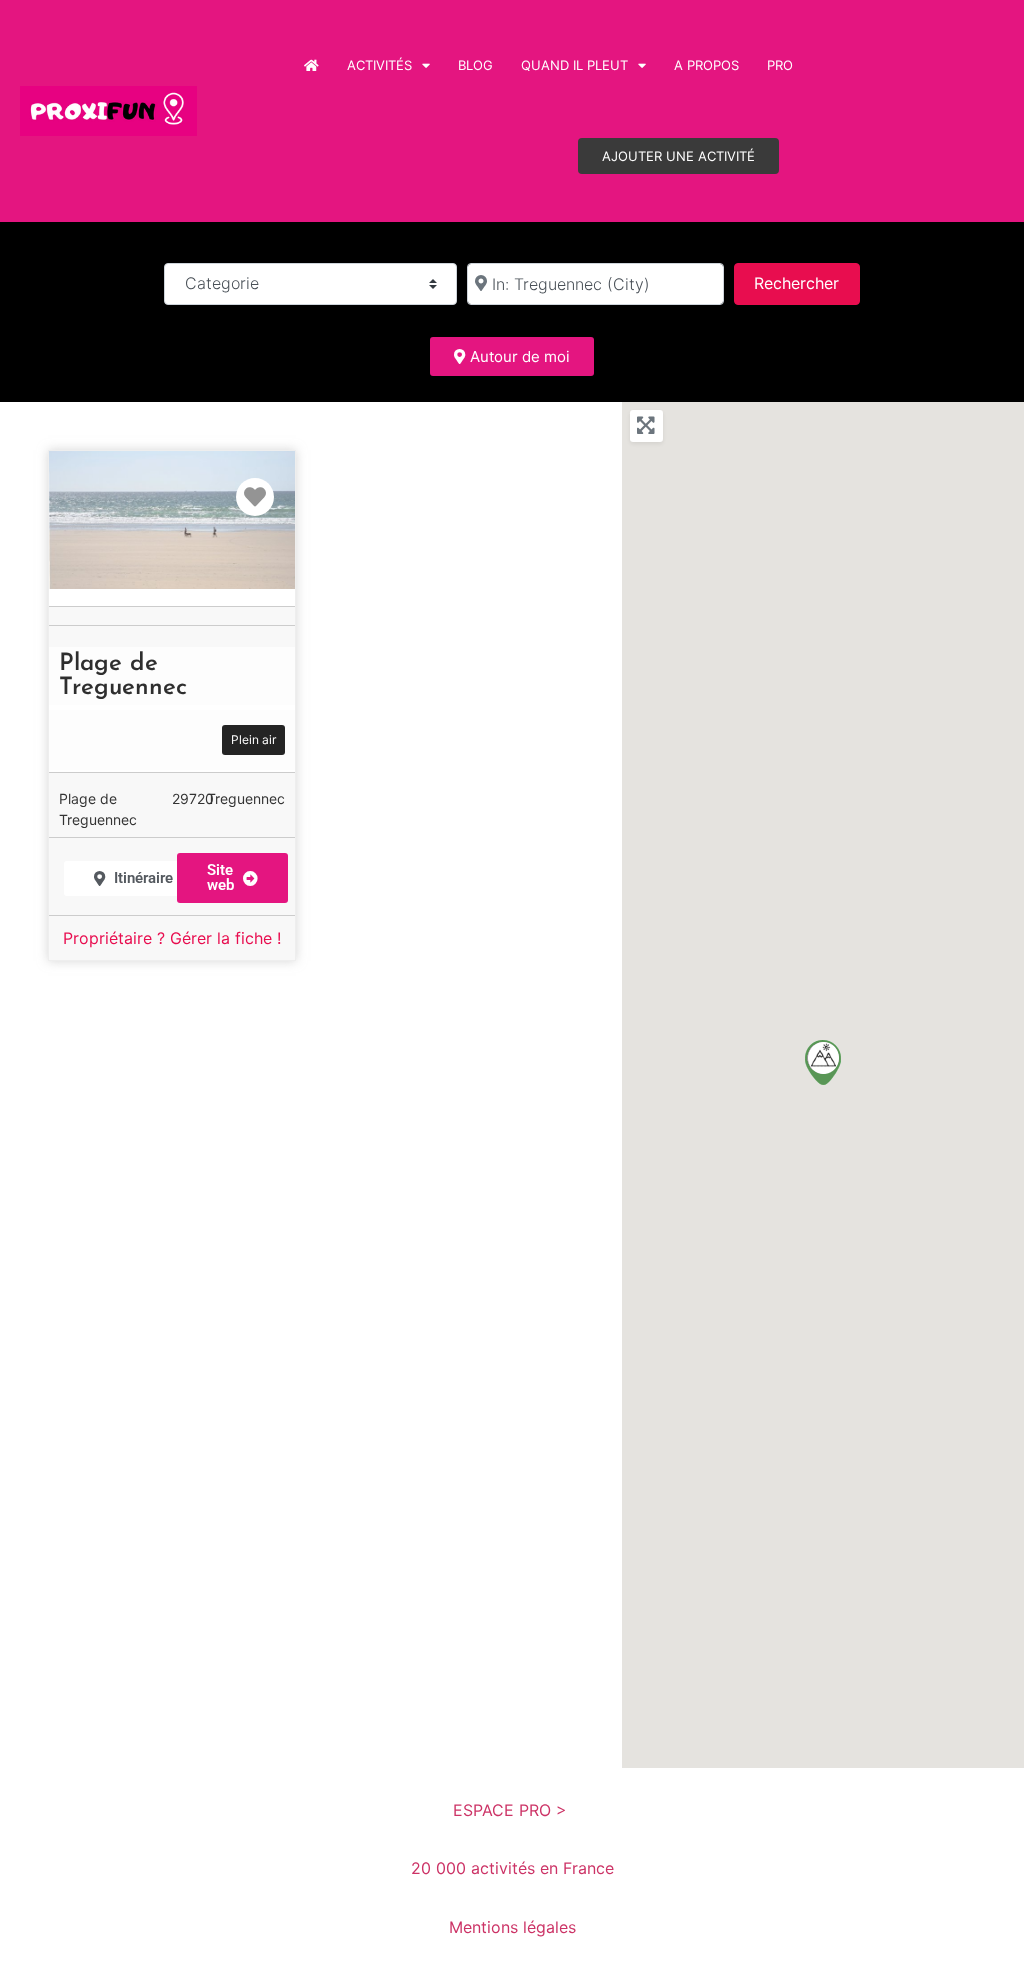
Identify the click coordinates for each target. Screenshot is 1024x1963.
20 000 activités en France (512, 1868)
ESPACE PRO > (512, 1810)
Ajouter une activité (678, 156)
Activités (379, 65)
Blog (475, 65)
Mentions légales (512, 1927)
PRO (780, 65)
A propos (706, 65)
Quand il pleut (574, 65)
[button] (823, 1062)
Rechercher (806, 282)
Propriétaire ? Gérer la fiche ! (172, 938)
